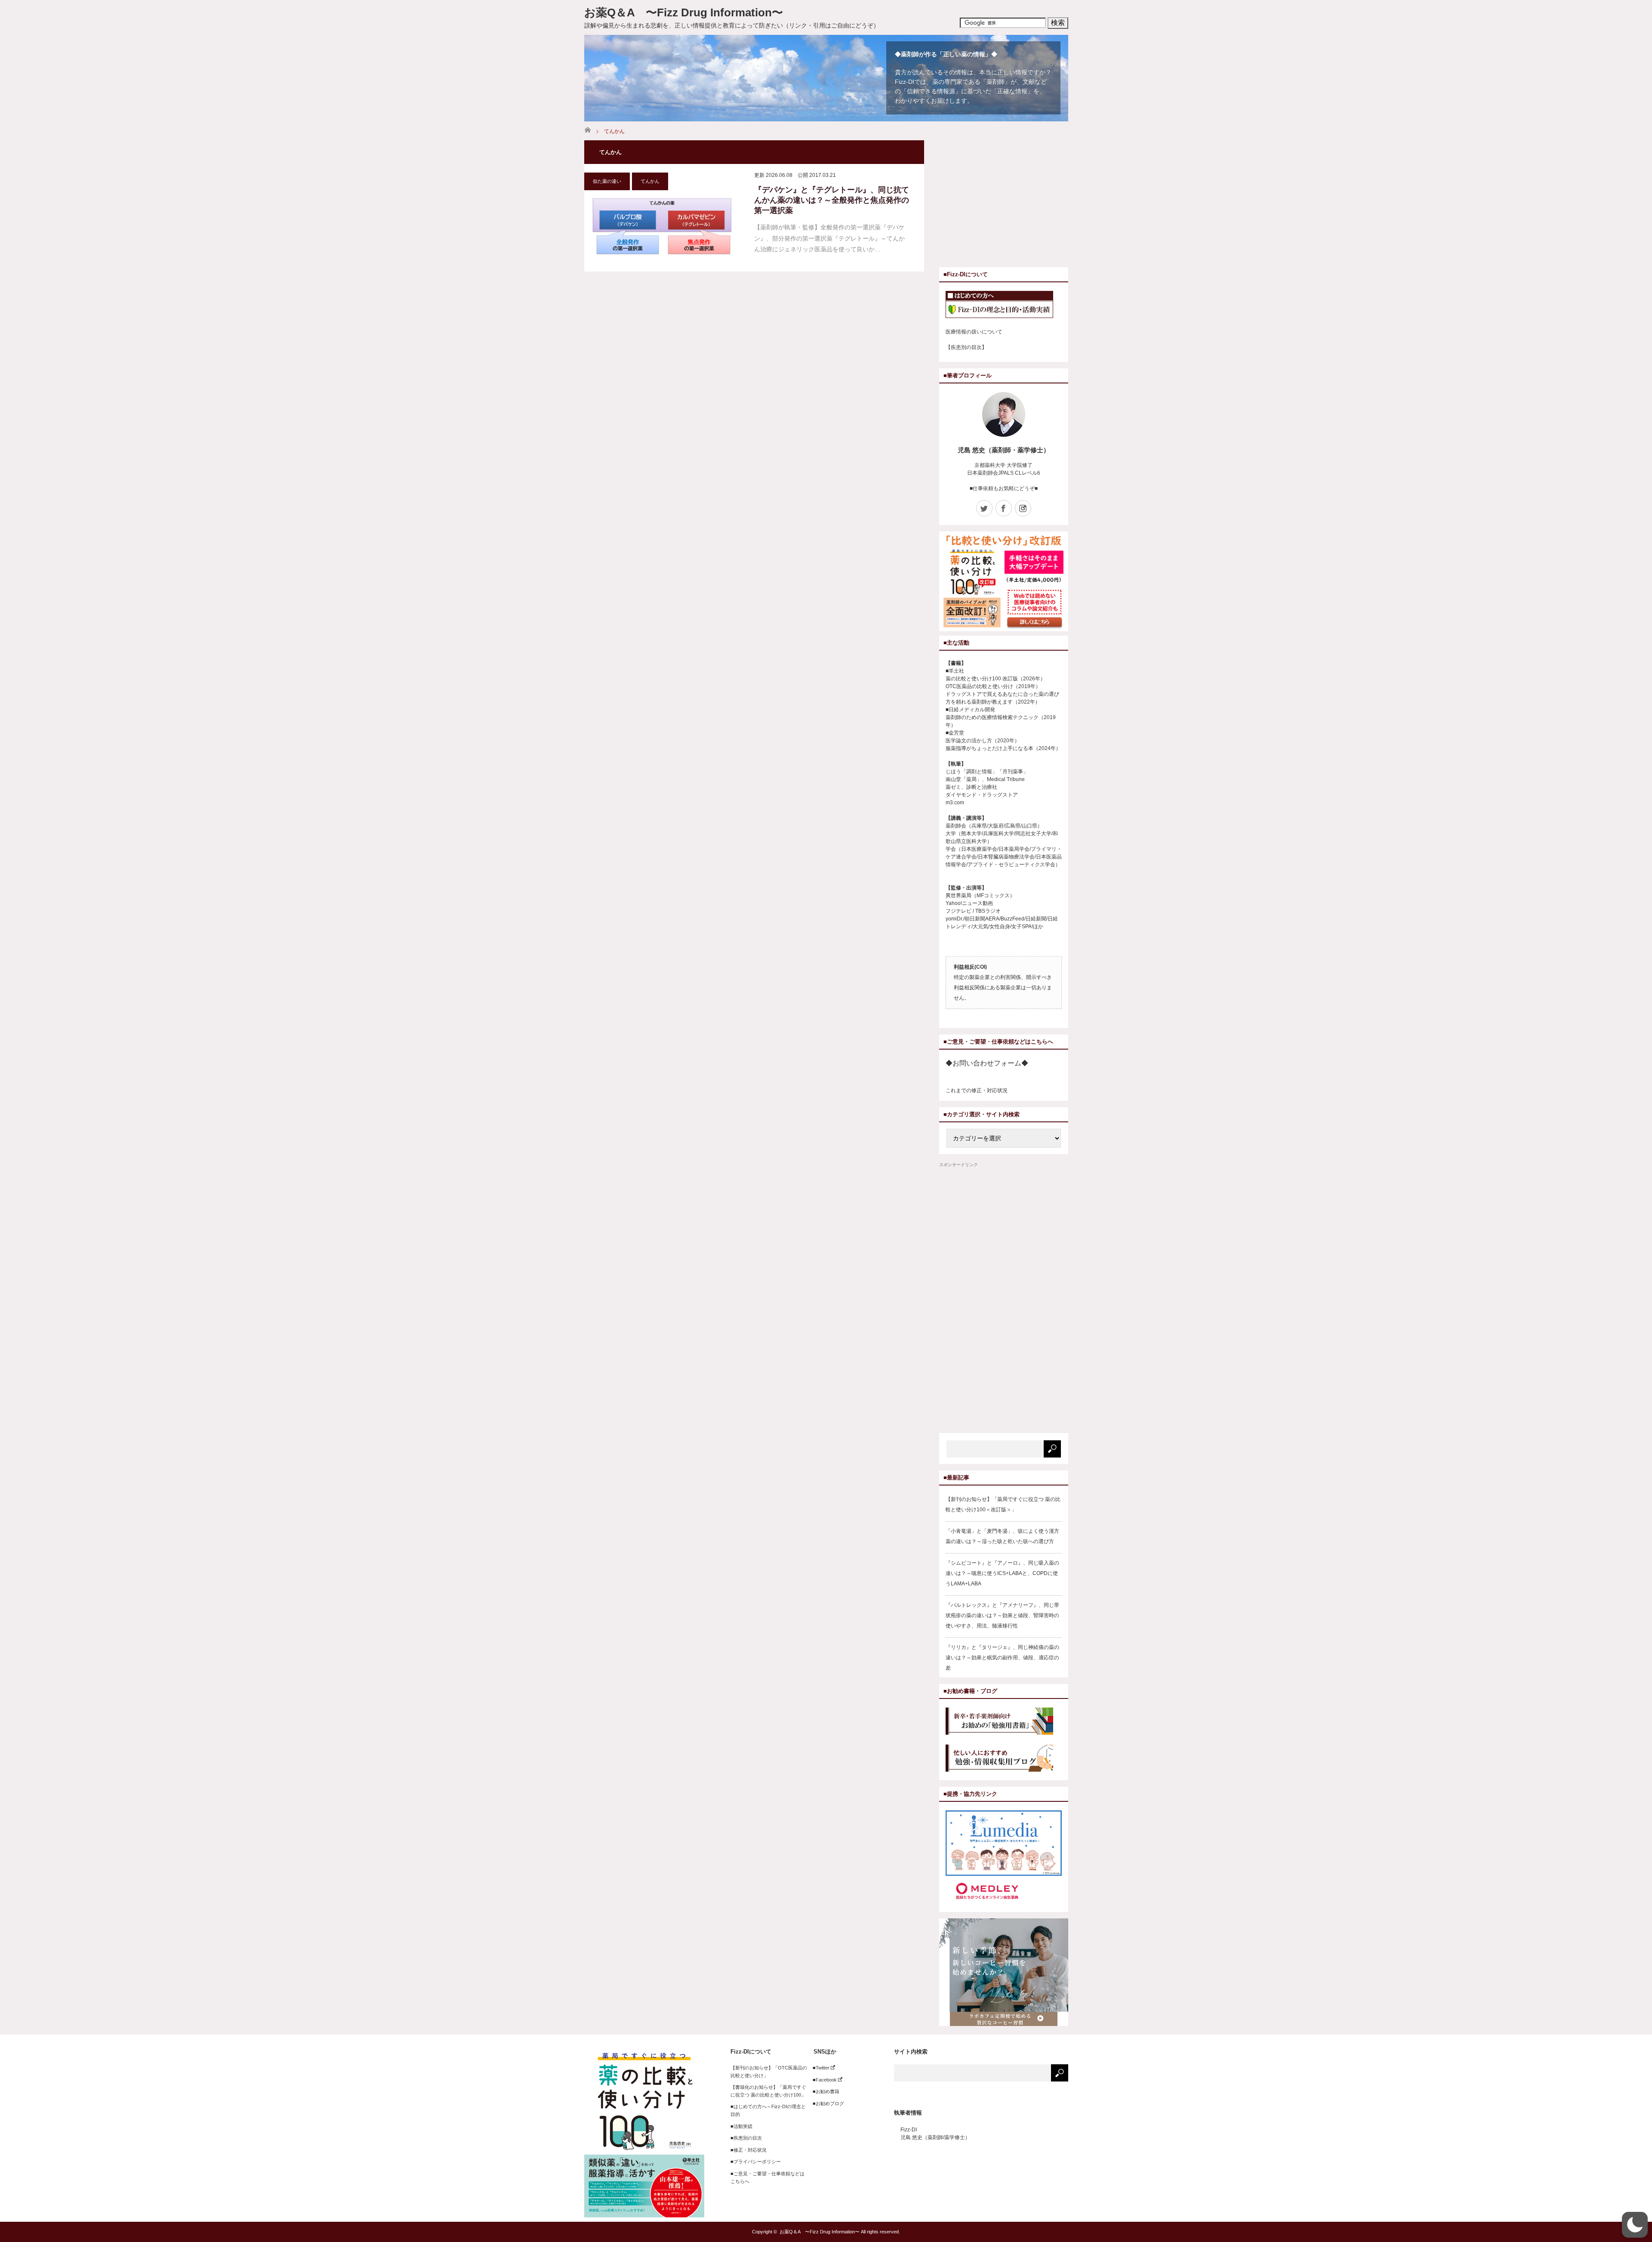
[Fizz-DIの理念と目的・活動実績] (1004, 306)
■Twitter (819, 2068)
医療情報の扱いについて (974, 332)
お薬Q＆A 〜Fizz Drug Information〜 (684, 12)
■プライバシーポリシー (756, 2162)
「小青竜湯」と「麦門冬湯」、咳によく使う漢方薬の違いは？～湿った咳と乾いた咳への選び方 (1002, 1536)
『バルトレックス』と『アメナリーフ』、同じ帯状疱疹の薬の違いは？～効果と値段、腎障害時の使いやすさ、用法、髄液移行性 (1002, 1615)
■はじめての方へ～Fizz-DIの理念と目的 (768, 2110)
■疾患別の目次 (746, 2138)
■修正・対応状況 (749, 2150)
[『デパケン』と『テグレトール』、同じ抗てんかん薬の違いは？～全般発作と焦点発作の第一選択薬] (662, 226)
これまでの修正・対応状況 (977, 1090)
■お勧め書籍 (824, 2091)
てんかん (650, 181)
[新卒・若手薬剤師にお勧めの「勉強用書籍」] (1004, 1722)
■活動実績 (741, 2126)
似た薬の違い (607, 181)
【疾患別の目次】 (966, 347)
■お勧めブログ (826, 2103)
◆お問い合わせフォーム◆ (987, 1063)
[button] (1635, 2225)
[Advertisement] (1011, 201)
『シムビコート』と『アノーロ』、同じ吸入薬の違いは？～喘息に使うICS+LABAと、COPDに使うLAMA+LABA (1002, 1573)
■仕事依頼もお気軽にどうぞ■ (1004, 488)
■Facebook (822, 2080)
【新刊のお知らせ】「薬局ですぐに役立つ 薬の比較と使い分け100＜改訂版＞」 (1003, 1504)
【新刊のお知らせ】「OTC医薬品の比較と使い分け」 (769, 2072)
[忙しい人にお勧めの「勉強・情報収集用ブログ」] (1004, 1759)
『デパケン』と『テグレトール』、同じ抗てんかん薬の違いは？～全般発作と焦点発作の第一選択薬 (832, 200)
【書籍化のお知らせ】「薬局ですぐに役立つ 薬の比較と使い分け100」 (768, 2091)
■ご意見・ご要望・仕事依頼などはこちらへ (767, 2177)
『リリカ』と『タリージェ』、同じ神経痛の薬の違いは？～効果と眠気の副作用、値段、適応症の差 (1002, 1658)
